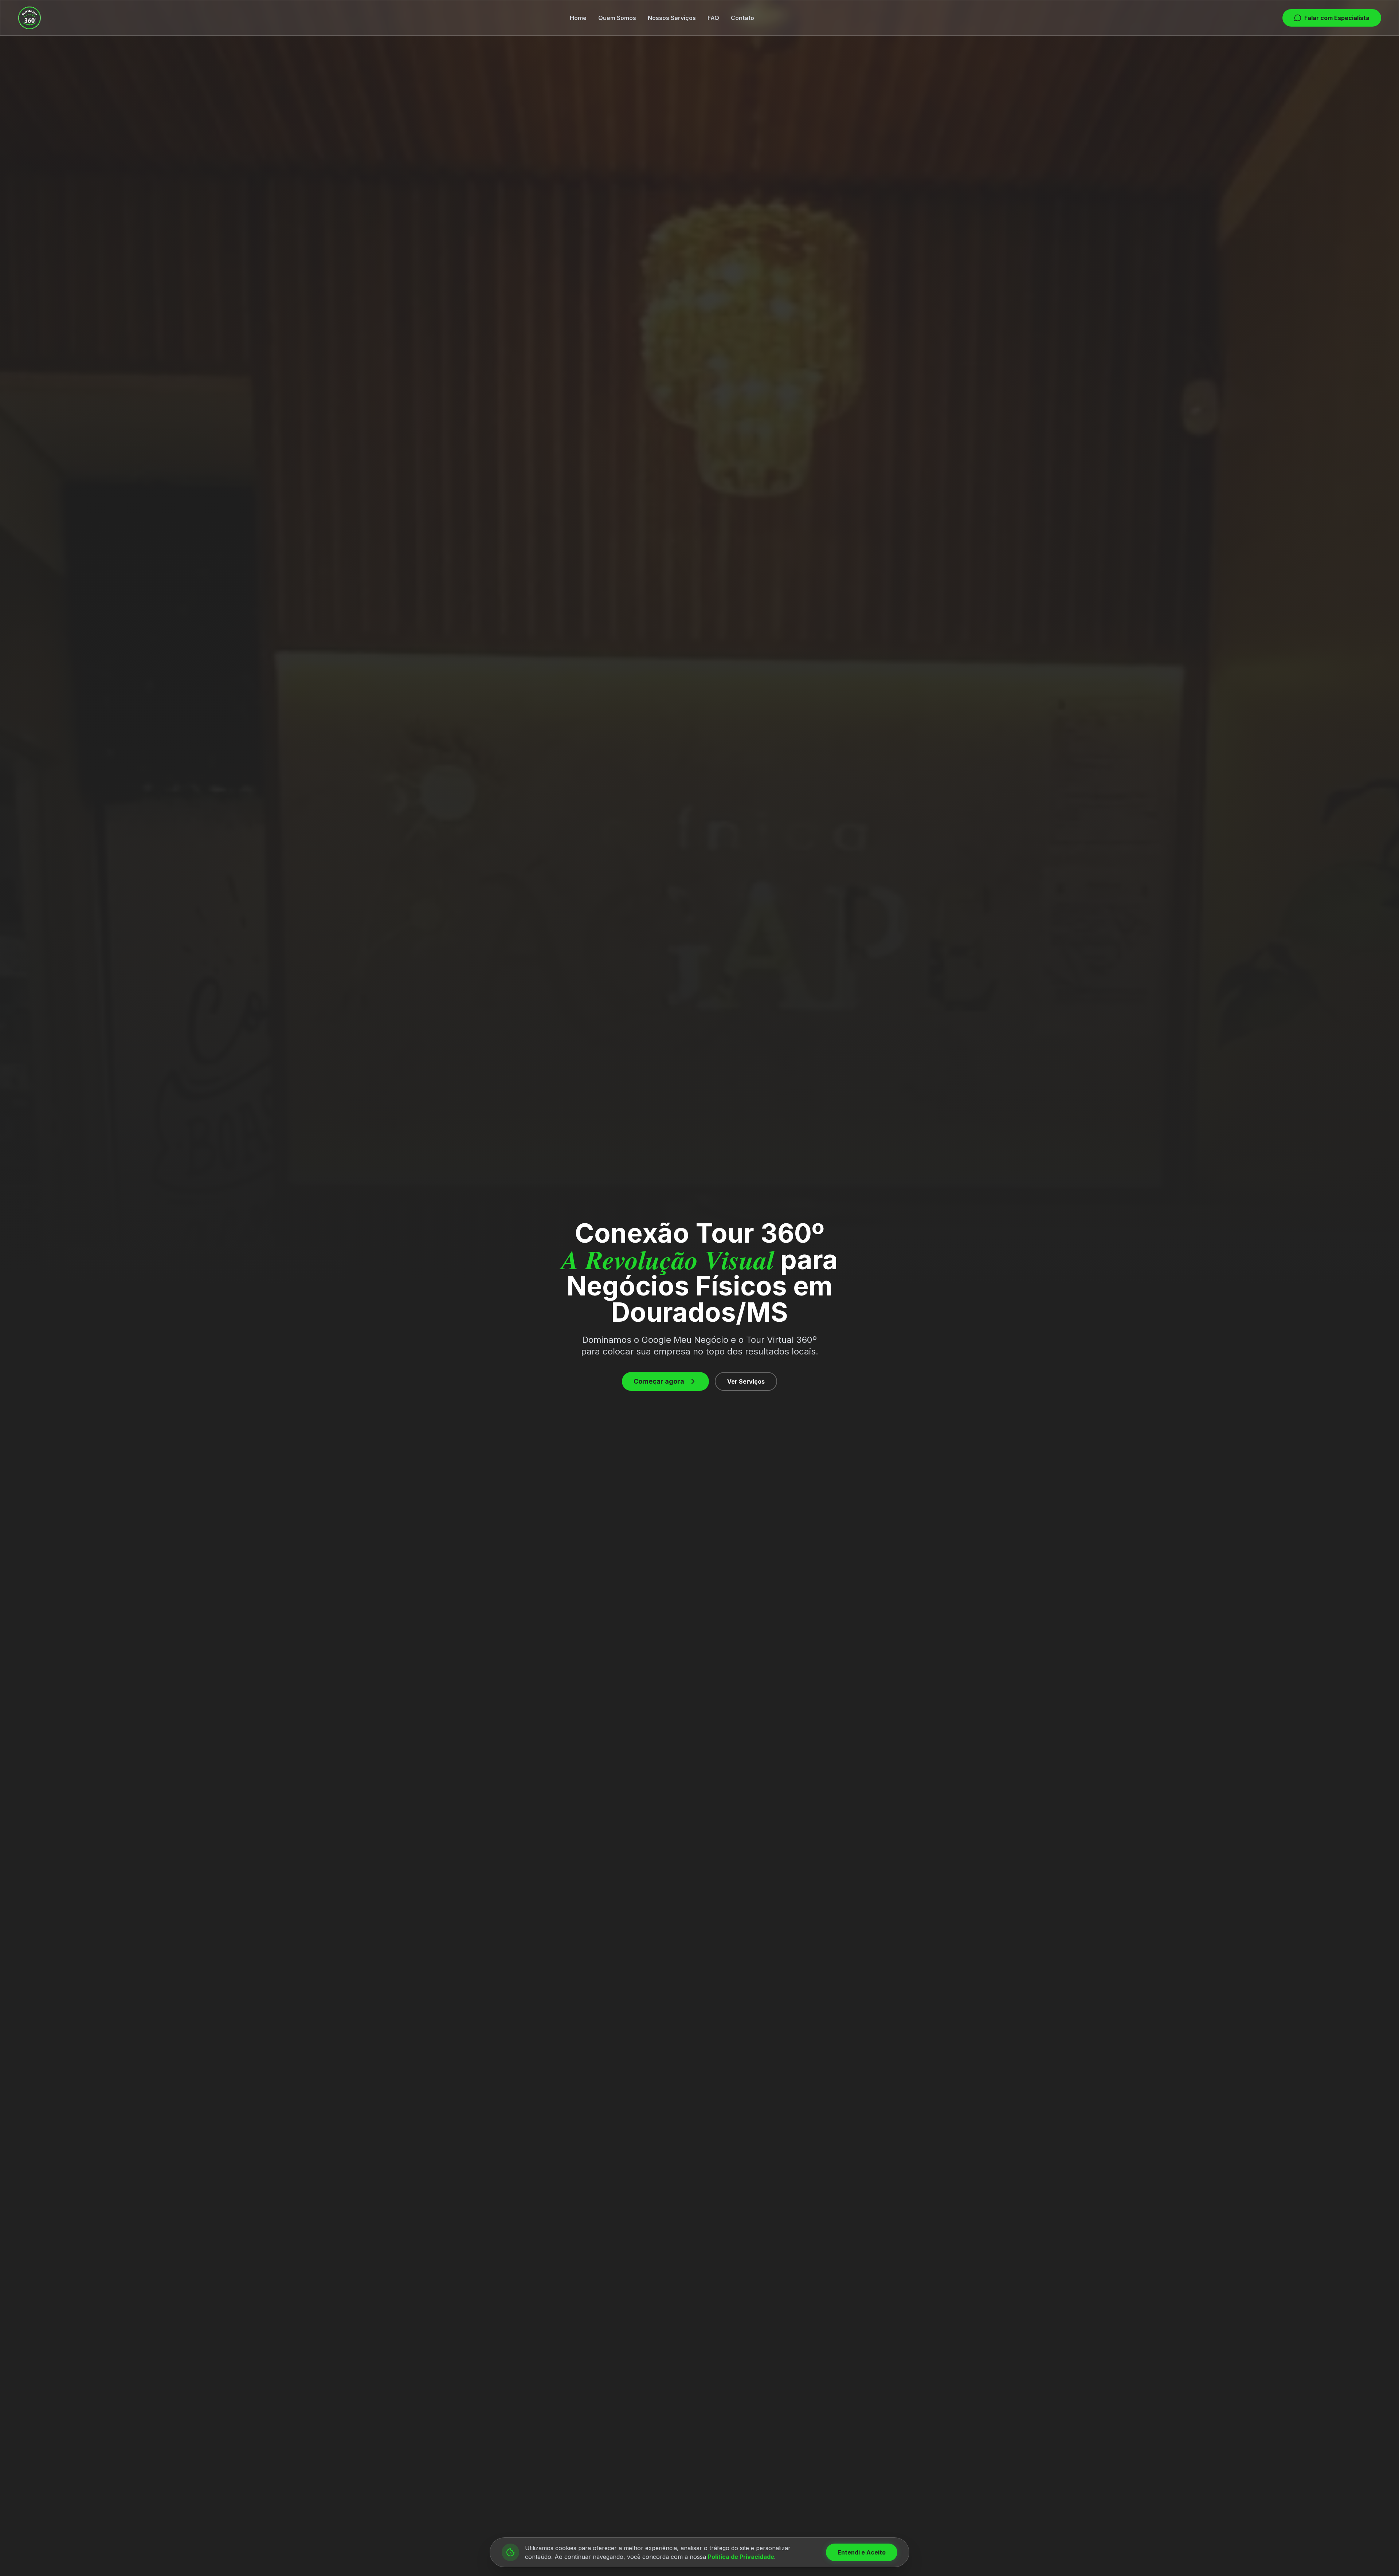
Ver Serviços (746, 1381)
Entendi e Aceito (862, 2552)
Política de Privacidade (741, 2557)
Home (578, 18)
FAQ (713, 18)
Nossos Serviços (672, 18)
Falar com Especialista (1337, 18)
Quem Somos (617, 18)
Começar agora (659, 1381)
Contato (742, 18)
